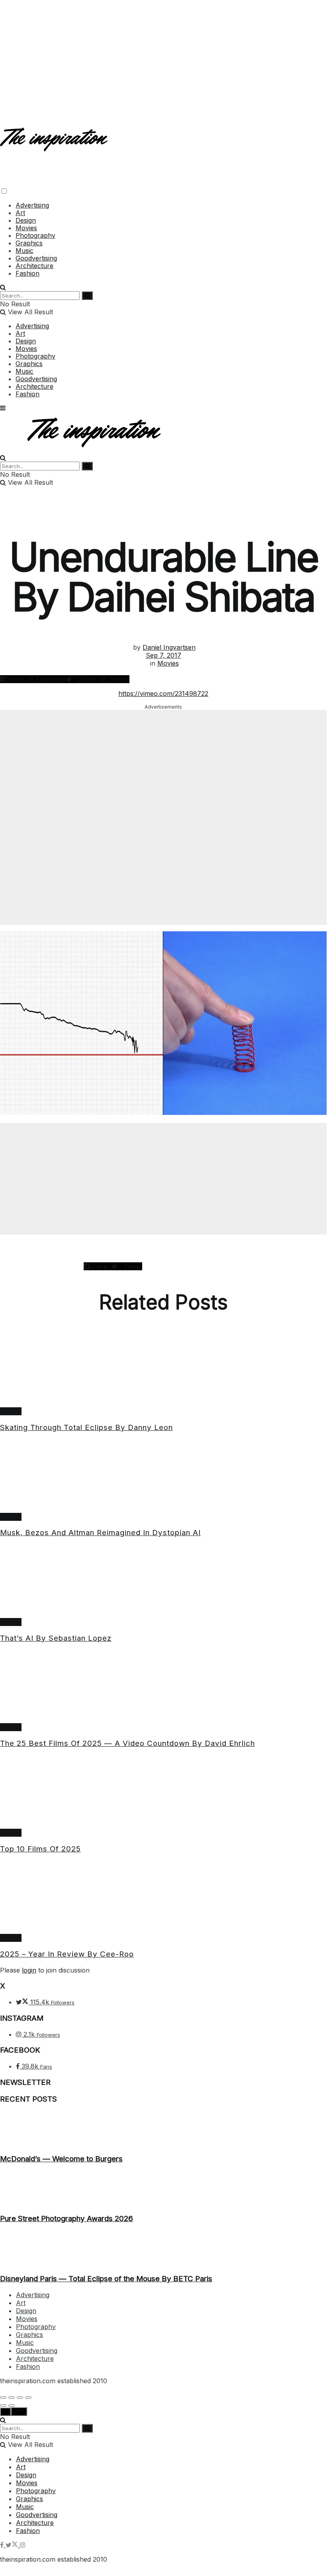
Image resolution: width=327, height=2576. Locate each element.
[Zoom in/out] (28, 2398)
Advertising (32, 205)
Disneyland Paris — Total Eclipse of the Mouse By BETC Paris (106, 2279)
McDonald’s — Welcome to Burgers (61, 2159)
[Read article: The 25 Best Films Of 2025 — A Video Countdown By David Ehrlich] (163, 1687)
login (29, 1970)
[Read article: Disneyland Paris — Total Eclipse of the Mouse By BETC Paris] (163, 2249)
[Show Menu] (3, 408)
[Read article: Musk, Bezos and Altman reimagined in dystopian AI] (163, 1476)
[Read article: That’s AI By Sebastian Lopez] (163, 1581)
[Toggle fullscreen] (20, 2398)
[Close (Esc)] (3, 2398)
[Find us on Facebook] (3, 2545)
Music (24, 251)
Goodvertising (36, 258)
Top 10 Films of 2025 (40, 1849)
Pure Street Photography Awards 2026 (67, 2218)
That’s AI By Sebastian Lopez (56, 1638)
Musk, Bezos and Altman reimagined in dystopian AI (100, 1533)
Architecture (34, 266)
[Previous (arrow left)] (3, 2406)
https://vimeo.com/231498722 (163, 693)
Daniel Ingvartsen (169, 647)
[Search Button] (3, 287)
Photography (35, 235)
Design (26, 220)
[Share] (12, 2398)
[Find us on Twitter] (13, 2545)
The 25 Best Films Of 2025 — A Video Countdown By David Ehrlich (127, 1743)
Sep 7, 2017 (163, 655)
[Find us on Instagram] (23, 2545)
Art (20, 213)
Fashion (27, 273)
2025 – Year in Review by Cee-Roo (67, 1954)
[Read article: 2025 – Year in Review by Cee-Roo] (163, 1897)
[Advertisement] (163, 56)
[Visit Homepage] (55, 145)
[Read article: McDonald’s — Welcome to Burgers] (163, 2129)
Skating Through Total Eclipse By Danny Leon (86, 1427)
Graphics (29, 243)
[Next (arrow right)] (12, 2406)
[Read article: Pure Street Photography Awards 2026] (163, 2189)
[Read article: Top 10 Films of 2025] (163, 1792)
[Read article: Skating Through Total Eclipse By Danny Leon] (163, 1371)
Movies (26, 228)
